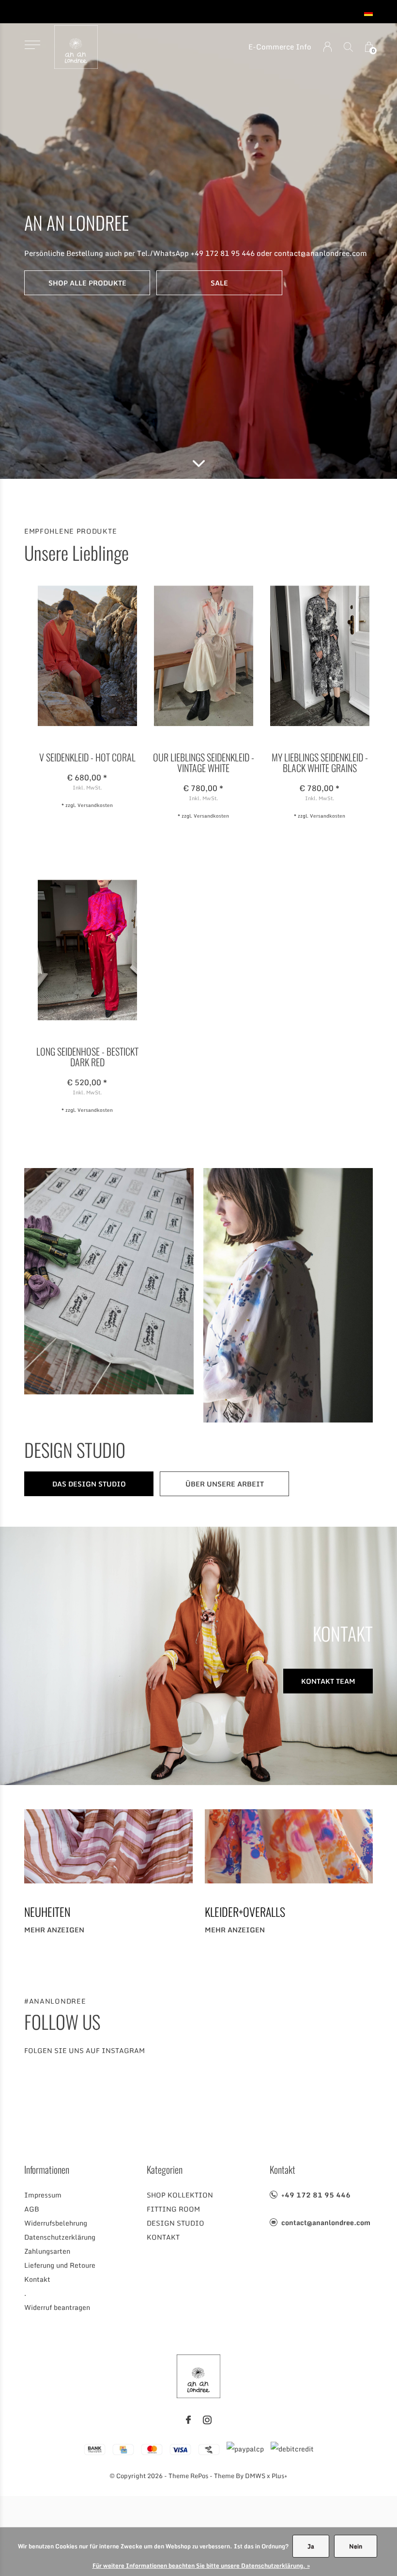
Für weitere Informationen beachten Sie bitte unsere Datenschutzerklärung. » (201, 2566)
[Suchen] (348, 47)
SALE (219, 283)
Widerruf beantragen (57, 2307)
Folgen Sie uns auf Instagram (84, 2050)
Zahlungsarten (47, 2251)
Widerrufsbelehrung (56, 2223)
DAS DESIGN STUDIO (89, 1484)
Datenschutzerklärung (60, 2237)
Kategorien (165, 2169)
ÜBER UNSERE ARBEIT (225, 1484)
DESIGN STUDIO (176, 2223)
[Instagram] (207, 2420)
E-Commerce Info (280, 47)
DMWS (255, 2476)
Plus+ (280, 2476)
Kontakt (37, 2279)
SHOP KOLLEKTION (180, 2195)
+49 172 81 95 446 (316, 2195)
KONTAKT (163, 2237)
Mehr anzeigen (54, 1930)
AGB (32, 2209)
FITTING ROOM (173, 2209)
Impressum (43, 2195)
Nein (356, 2546)
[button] (32, 45)
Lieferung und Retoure (60, 2265)
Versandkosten (95, 805)
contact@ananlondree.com (326, 2222)
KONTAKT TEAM (328, 1681)
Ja (311, 2546)
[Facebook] (188, 2420)
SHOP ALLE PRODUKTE (87, 283)
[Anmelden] (328, 47)
